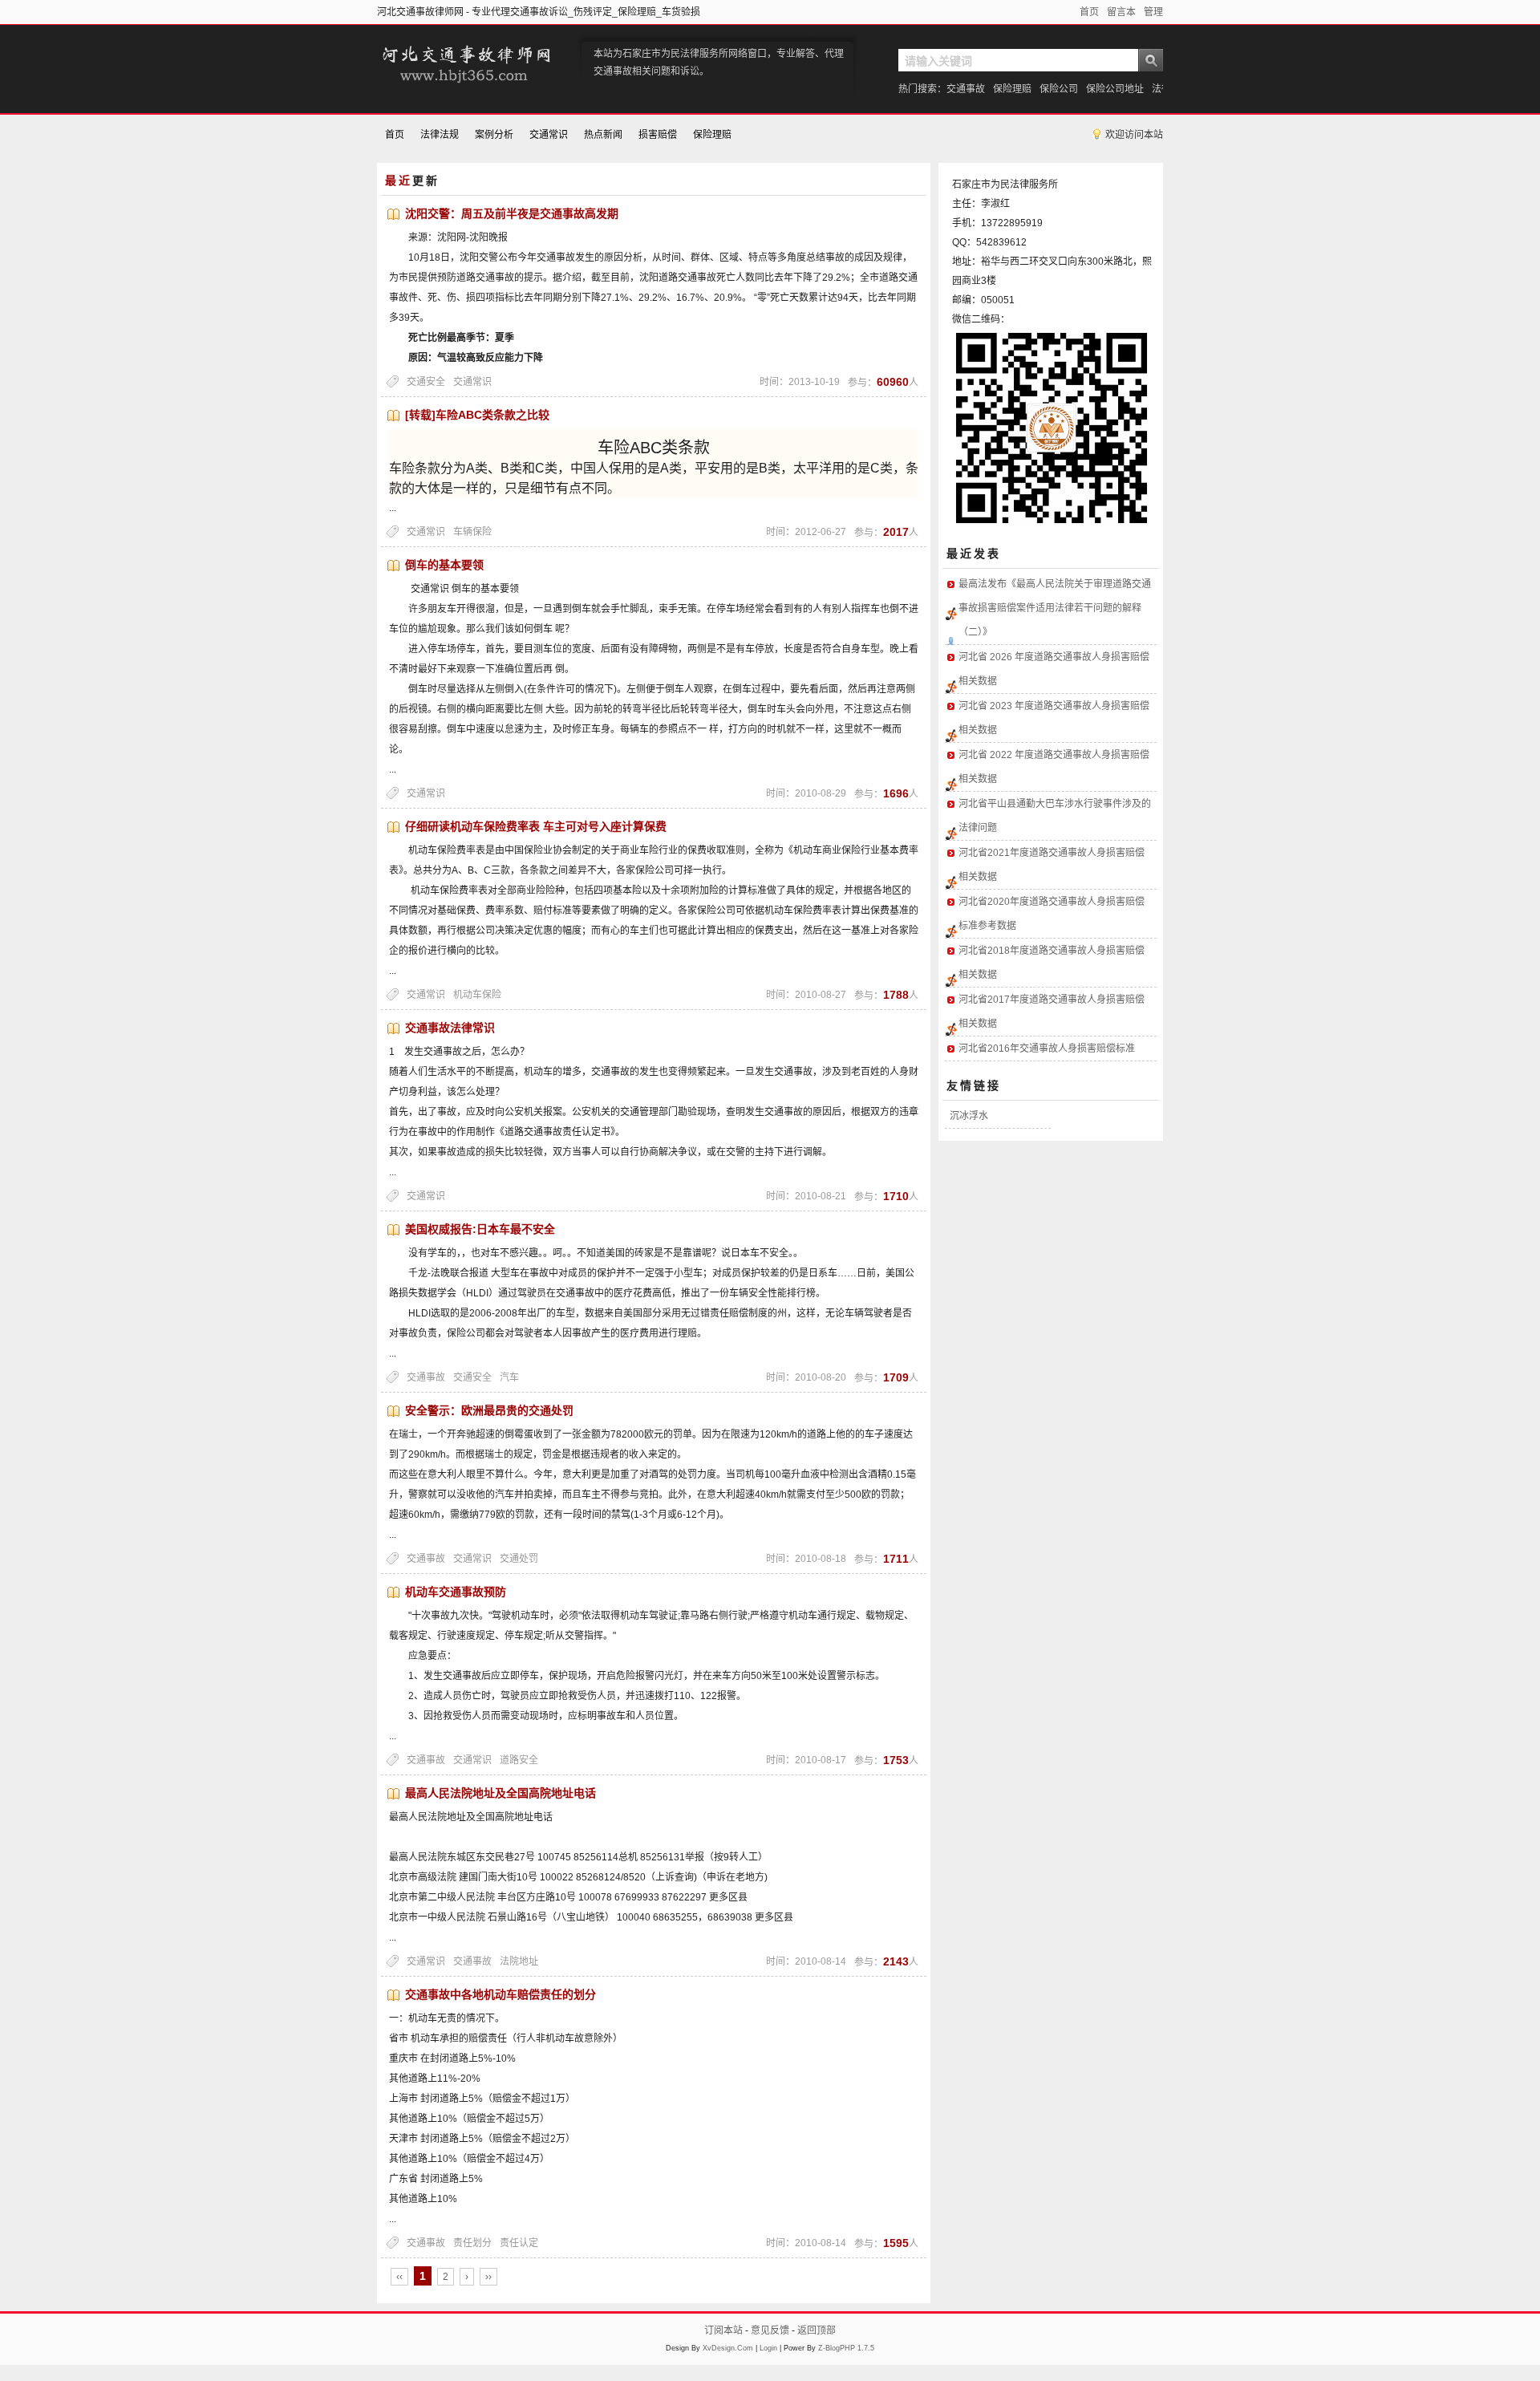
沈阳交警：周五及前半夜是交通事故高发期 (512, 213)
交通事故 (966, 89)
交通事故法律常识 (450, 1028)
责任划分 (472, 2243)
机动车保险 (477, 995)
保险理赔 (1012, 89)
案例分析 (494, 135)
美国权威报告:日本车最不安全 (480, 1229)
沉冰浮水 (969, 1116)
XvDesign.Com (728, 2348)
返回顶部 (817, 2330)
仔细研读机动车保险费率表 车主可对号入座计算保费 (536, 826)
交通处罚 (519, 1559)
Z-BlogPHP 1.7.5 (846, 2348)
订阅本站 (723, 2330)
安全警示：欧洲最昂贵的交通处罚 (489, 1410)
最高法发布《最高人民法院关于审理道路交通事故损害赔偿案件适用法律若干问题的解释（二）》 (1055, 608)
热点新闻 (603, 135)
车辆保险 (472, 532)
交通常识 (549, 135)
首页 (1089, 12)
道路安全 (519, 1760)
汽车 (509, 1377)
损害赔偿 (658, 135)
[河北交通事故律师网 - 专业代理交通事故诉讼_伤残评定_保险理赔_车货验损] (465, 85)
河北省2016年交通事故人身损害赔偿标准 (1047, 1049)
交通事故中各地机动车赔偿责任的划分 (500, 1994)
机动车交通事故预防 (456, 1592)
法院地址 (519, 1961)
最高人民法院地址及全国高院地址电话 (500, 1793)
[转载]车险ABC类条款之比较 (477, 415)
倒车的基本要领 (444, 565)
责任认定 (519, 2243)
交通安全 (426, 382)
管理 (1153, 12)
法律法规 (440, 135)
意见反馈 (770, 2330)
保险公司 (1059, 89)
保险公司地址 (1115, 89)
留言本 (1121, 12)
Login (768, 2348)
